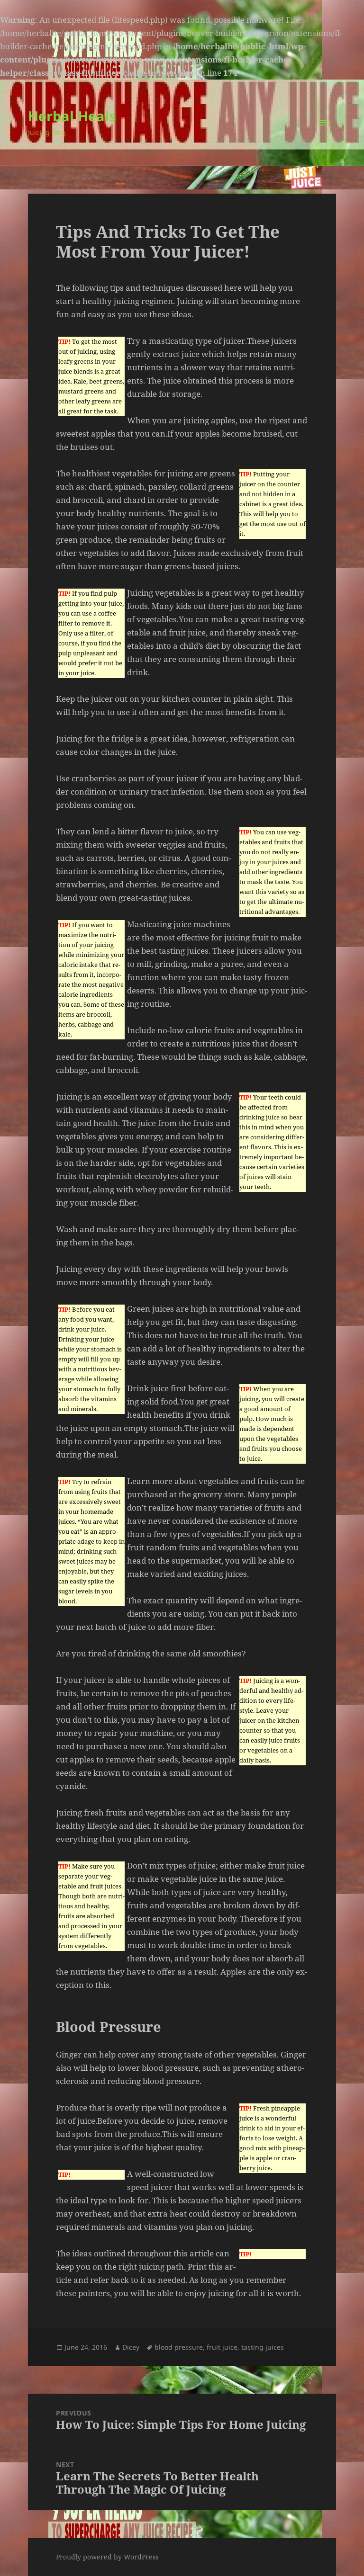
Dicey (131, 2347)
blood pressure (179, 2347)
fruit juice (222, 2347)
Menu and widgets (323, 136)
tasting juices (263, 2347)
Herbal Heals (72, 116)
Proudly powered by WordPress (107, 2557)
